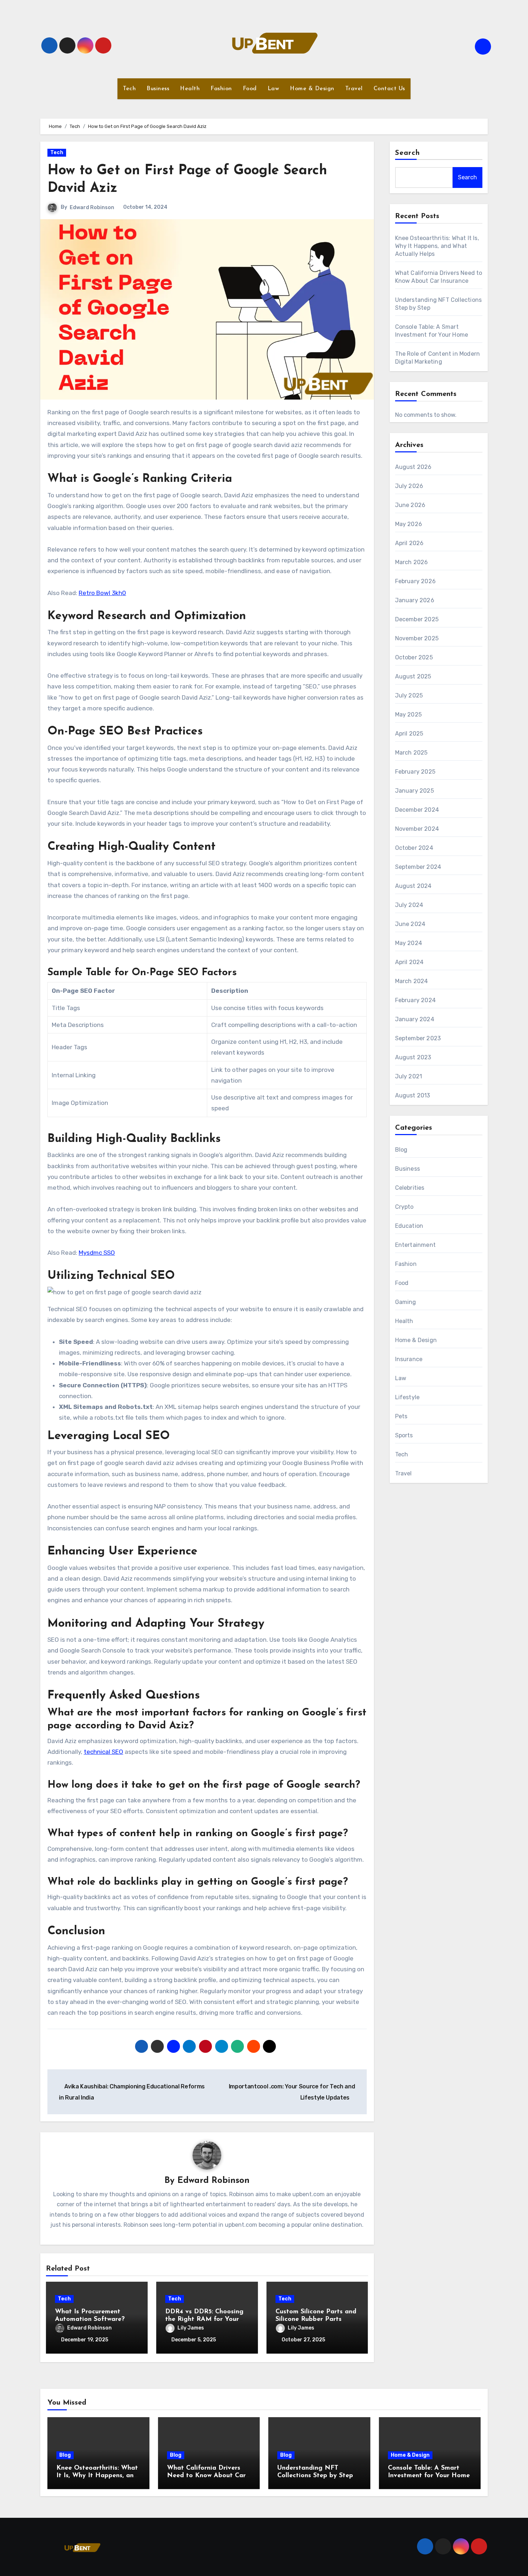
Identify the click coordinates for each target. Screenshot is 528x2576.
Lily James (191, 2328)
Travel (354, 89)
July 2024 (409, 905)
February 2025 (415, 772)
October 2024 (414, 848)
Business (158, 89)
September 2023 (418, 1038)
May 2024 (409, 943)
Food (250, 89)
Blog (401, 1150)
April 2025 (409, 734)
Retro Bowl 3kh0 (102, 593)
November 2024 (417, 829)
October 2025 (414, 657)
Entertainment (416, 1245)
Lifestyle (407, 1397)
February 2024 (416, 1000)
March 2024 (412, 981)
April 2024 (409, 962)
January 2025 (414, 791)
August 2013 (413, 1095)
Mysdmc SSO (97, 1253)
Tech (129, 89)
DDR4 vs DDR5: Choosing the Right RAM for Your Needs (204, 2320)
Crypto (404, 1207)
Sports (404, 1435)
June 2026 (410, 505)
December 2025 (417, 619)
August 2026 (413, 467)
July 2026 (409, 486)
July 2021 (409, 1076)
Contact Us (389, 89)
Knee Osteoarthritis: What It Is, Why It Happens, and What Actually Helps (437, 246)
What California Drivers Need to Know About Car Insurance (206, 2476)
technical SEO (103, 1752)
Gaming (406, 1302)
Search (408, 153)
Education (409, 1226)
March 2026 (412, 562)
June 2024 (410, 924)
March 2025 (411, 753)
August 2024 (413, 886)
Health (190, 89)
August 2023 (413, 1057)
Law (274, 89)
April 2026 (409, 543)
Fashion (221, 89)
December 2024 (417, 810)
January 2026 (415, 600)
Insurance (409, 1359)
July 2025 (409, 695)
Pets (401, 1416)
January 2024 (415, 1019)
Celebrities (410, 1188)
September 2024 (418, 867)
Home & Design (312, 89)
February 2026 (416, 581)
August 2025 (413, 676)
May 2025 (409, 715)
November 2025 (417, 638)
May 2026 (409, 524)
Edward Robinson (92, 208)
